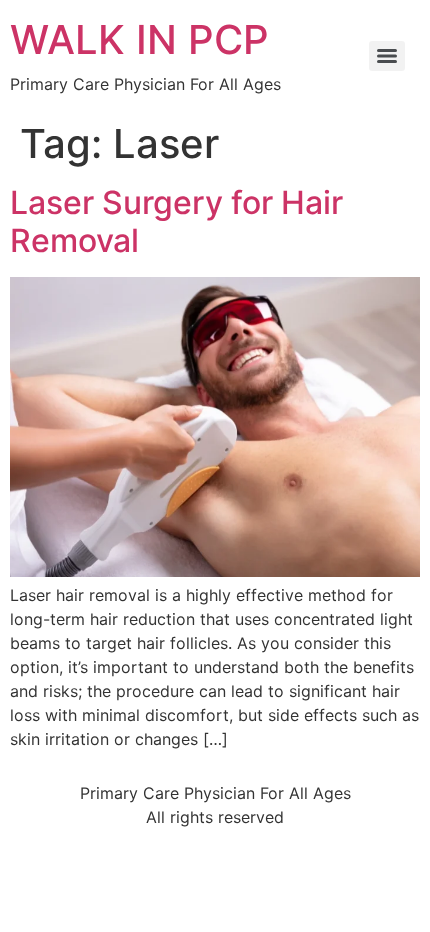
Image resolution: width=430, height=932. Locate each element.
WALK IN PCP (139, 39)
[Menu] (387, 56)
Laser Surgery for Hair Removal (176, 221)
